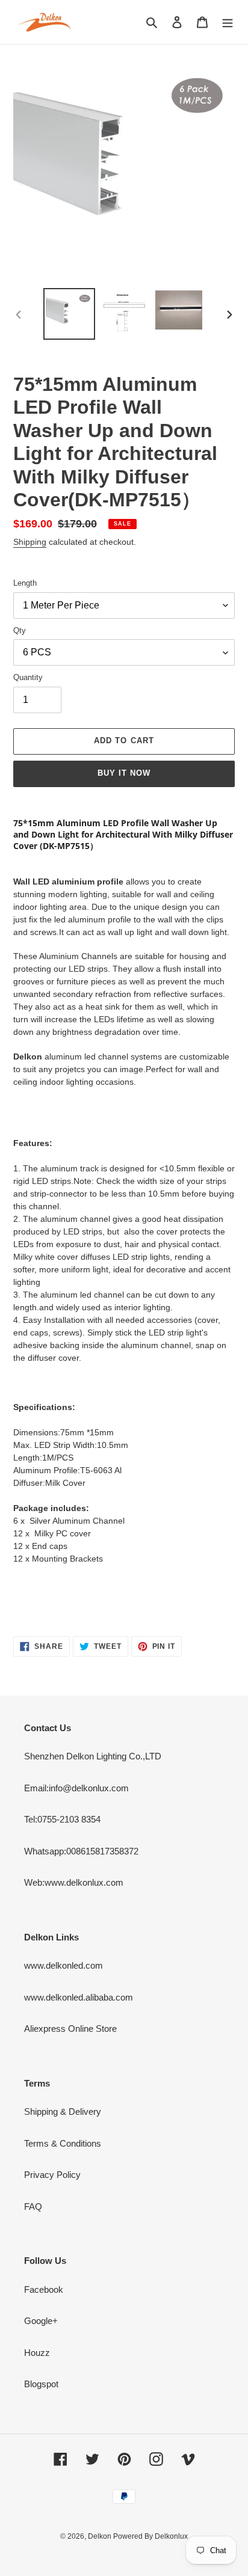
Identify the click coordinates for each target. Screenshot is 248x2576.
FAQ (33, 2206)
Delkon (101, 2536)
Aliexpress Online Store (70, 2029)
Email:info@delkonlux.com (76, 1788)
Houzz (37, 2353)
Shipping (30, 542)
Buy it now (124, 773)
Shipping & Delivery (63, 2111)
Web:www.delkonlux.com (74, 1882)
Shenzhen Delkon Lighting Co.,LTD (93, 1756)
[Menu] (228, 22)
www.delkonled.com (64, 1965)
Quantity (28, 677)
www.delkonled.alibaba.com (79, 1997)
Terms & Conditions (63, 2143)
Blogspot (41, 2384)
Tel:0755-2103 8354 (62, 1819)
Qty (20, 630)
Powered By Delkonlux (150, 2536)
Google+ (41, 2321)
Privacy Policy (52, 2175)
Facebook (44, 2289)
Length (25, 583)
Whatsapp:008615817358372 (81, 1851)
